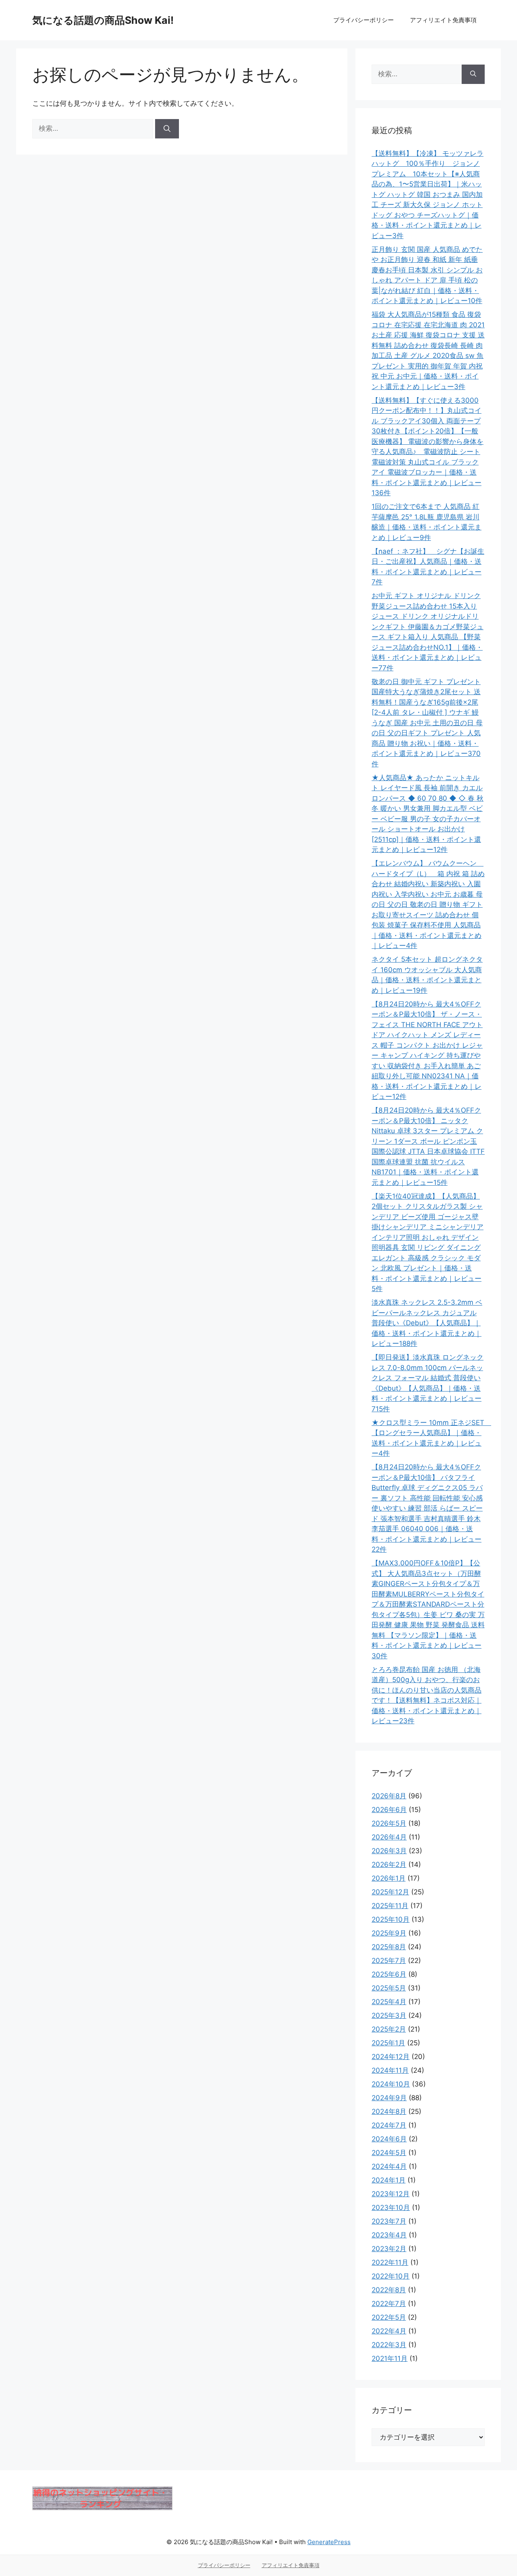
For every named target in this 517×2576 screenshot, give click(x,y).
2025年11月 (390, 1906)
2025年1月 (388, 2043)
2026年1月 (389, 1878)
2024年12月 (391, 2057)
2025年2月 (389, 2029)
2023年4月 (389, 2235)
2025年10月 (391, 1919)
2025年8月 (389, 1947)
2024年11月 (390, 2070)
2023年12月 (391, 2194)
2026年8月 (389, 1796)
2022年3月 (389, 2345)
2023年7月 (389, 2221)
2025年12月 (390, 1892)
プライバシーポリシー (364, 20)
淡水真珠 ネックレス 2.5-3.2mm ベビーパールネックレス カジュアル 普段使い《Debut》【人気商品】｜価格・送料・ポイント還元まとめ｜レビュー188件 (427, 1323)
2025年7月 (389, 1961)
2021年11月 (390, 2358)
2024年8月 (389, 2111)
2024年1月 (389, 2180)
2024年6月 (389, 2139)
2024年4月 (389, 2166)
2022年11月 (390, 2262)
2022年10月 (391, 2276)
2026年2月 (389, 1865)
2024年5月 (389, 2153)
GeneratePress (329, 2542)
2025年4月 (389, 2002)
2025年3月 (389, 2015)
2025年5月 (389, 1988)
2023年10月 (391, 2208)
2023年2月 (389, 2249)
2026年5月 (389, 1823)
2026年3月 (389, 1851)
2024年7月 (389, 2125)
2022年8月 (389, 2290)
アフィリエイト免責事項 (443, 20)
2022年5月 (389, 2317)
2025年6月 (389, 1974)
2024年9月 (389, 2098)
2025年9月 (389, 1933)
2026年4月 (389, 1837)
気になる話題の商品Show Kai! (103, 20)
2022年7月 (389, 2304)
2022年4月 (389, 2331)
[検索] (167, 129)
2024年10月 (391, 2084)
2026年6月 (389, 1810)
